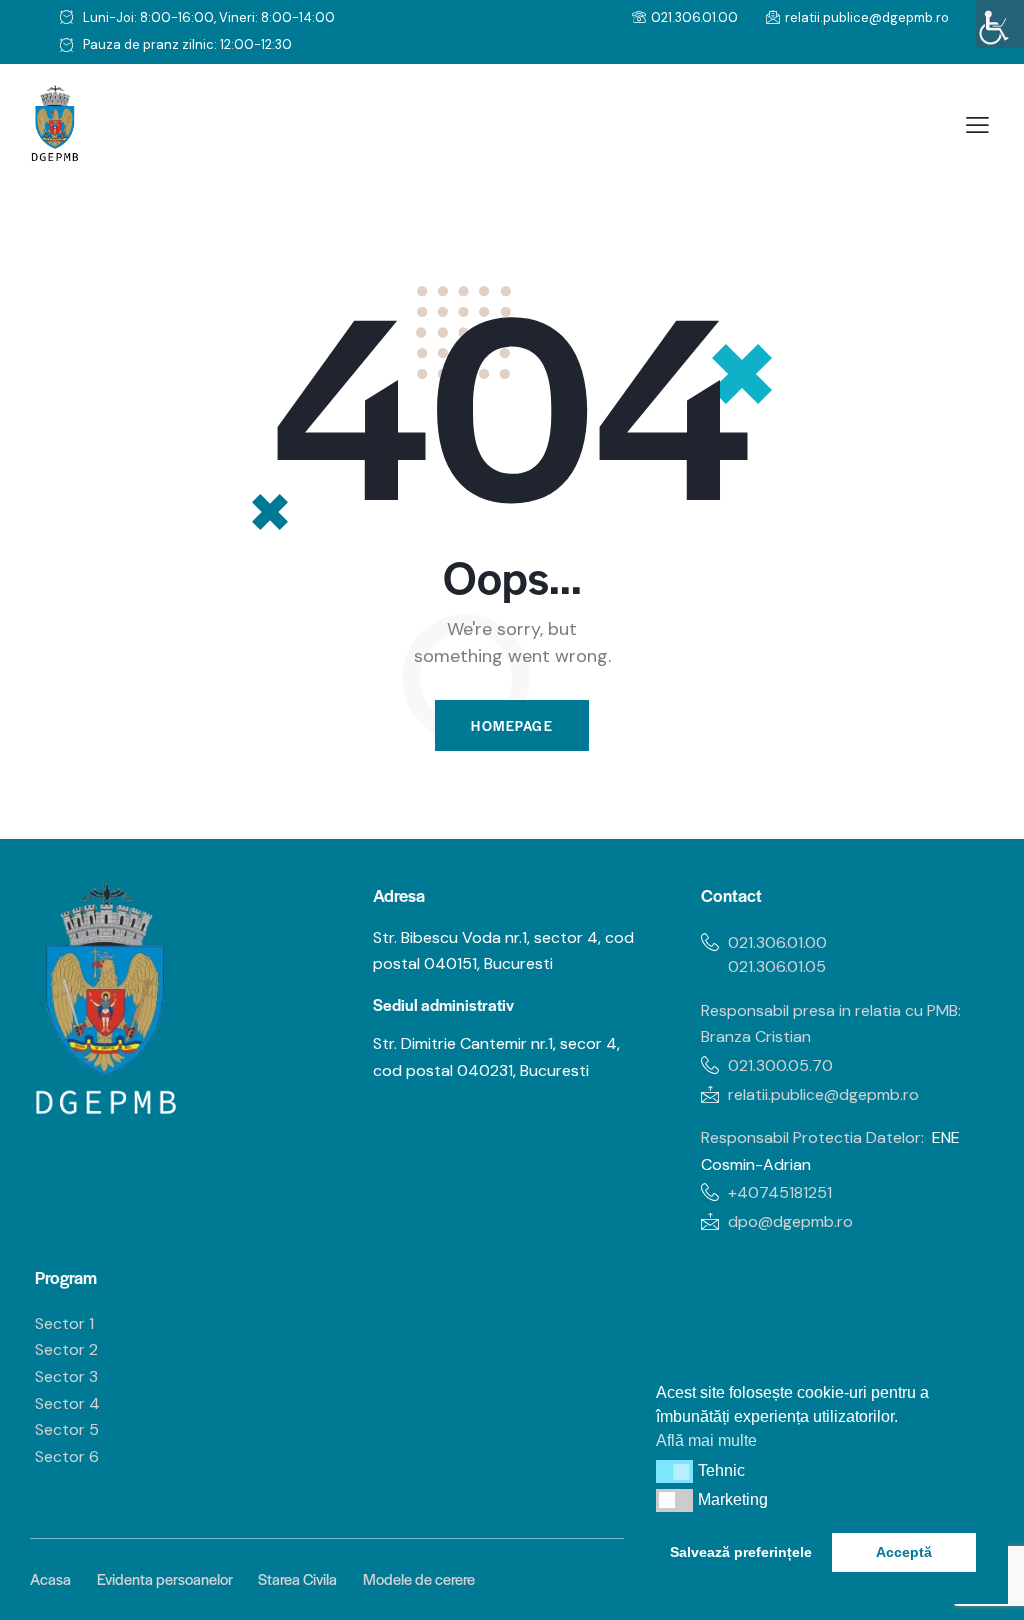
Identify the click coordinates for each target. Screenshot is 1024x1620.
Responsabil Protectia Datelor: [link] (812, 1137)
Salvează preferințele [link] (741, 1552)
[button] (674, 1471)
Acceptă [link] (904, 1552)
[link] (1000, 24)
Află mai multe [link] (706, 1440)
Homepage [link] (512, 725)
